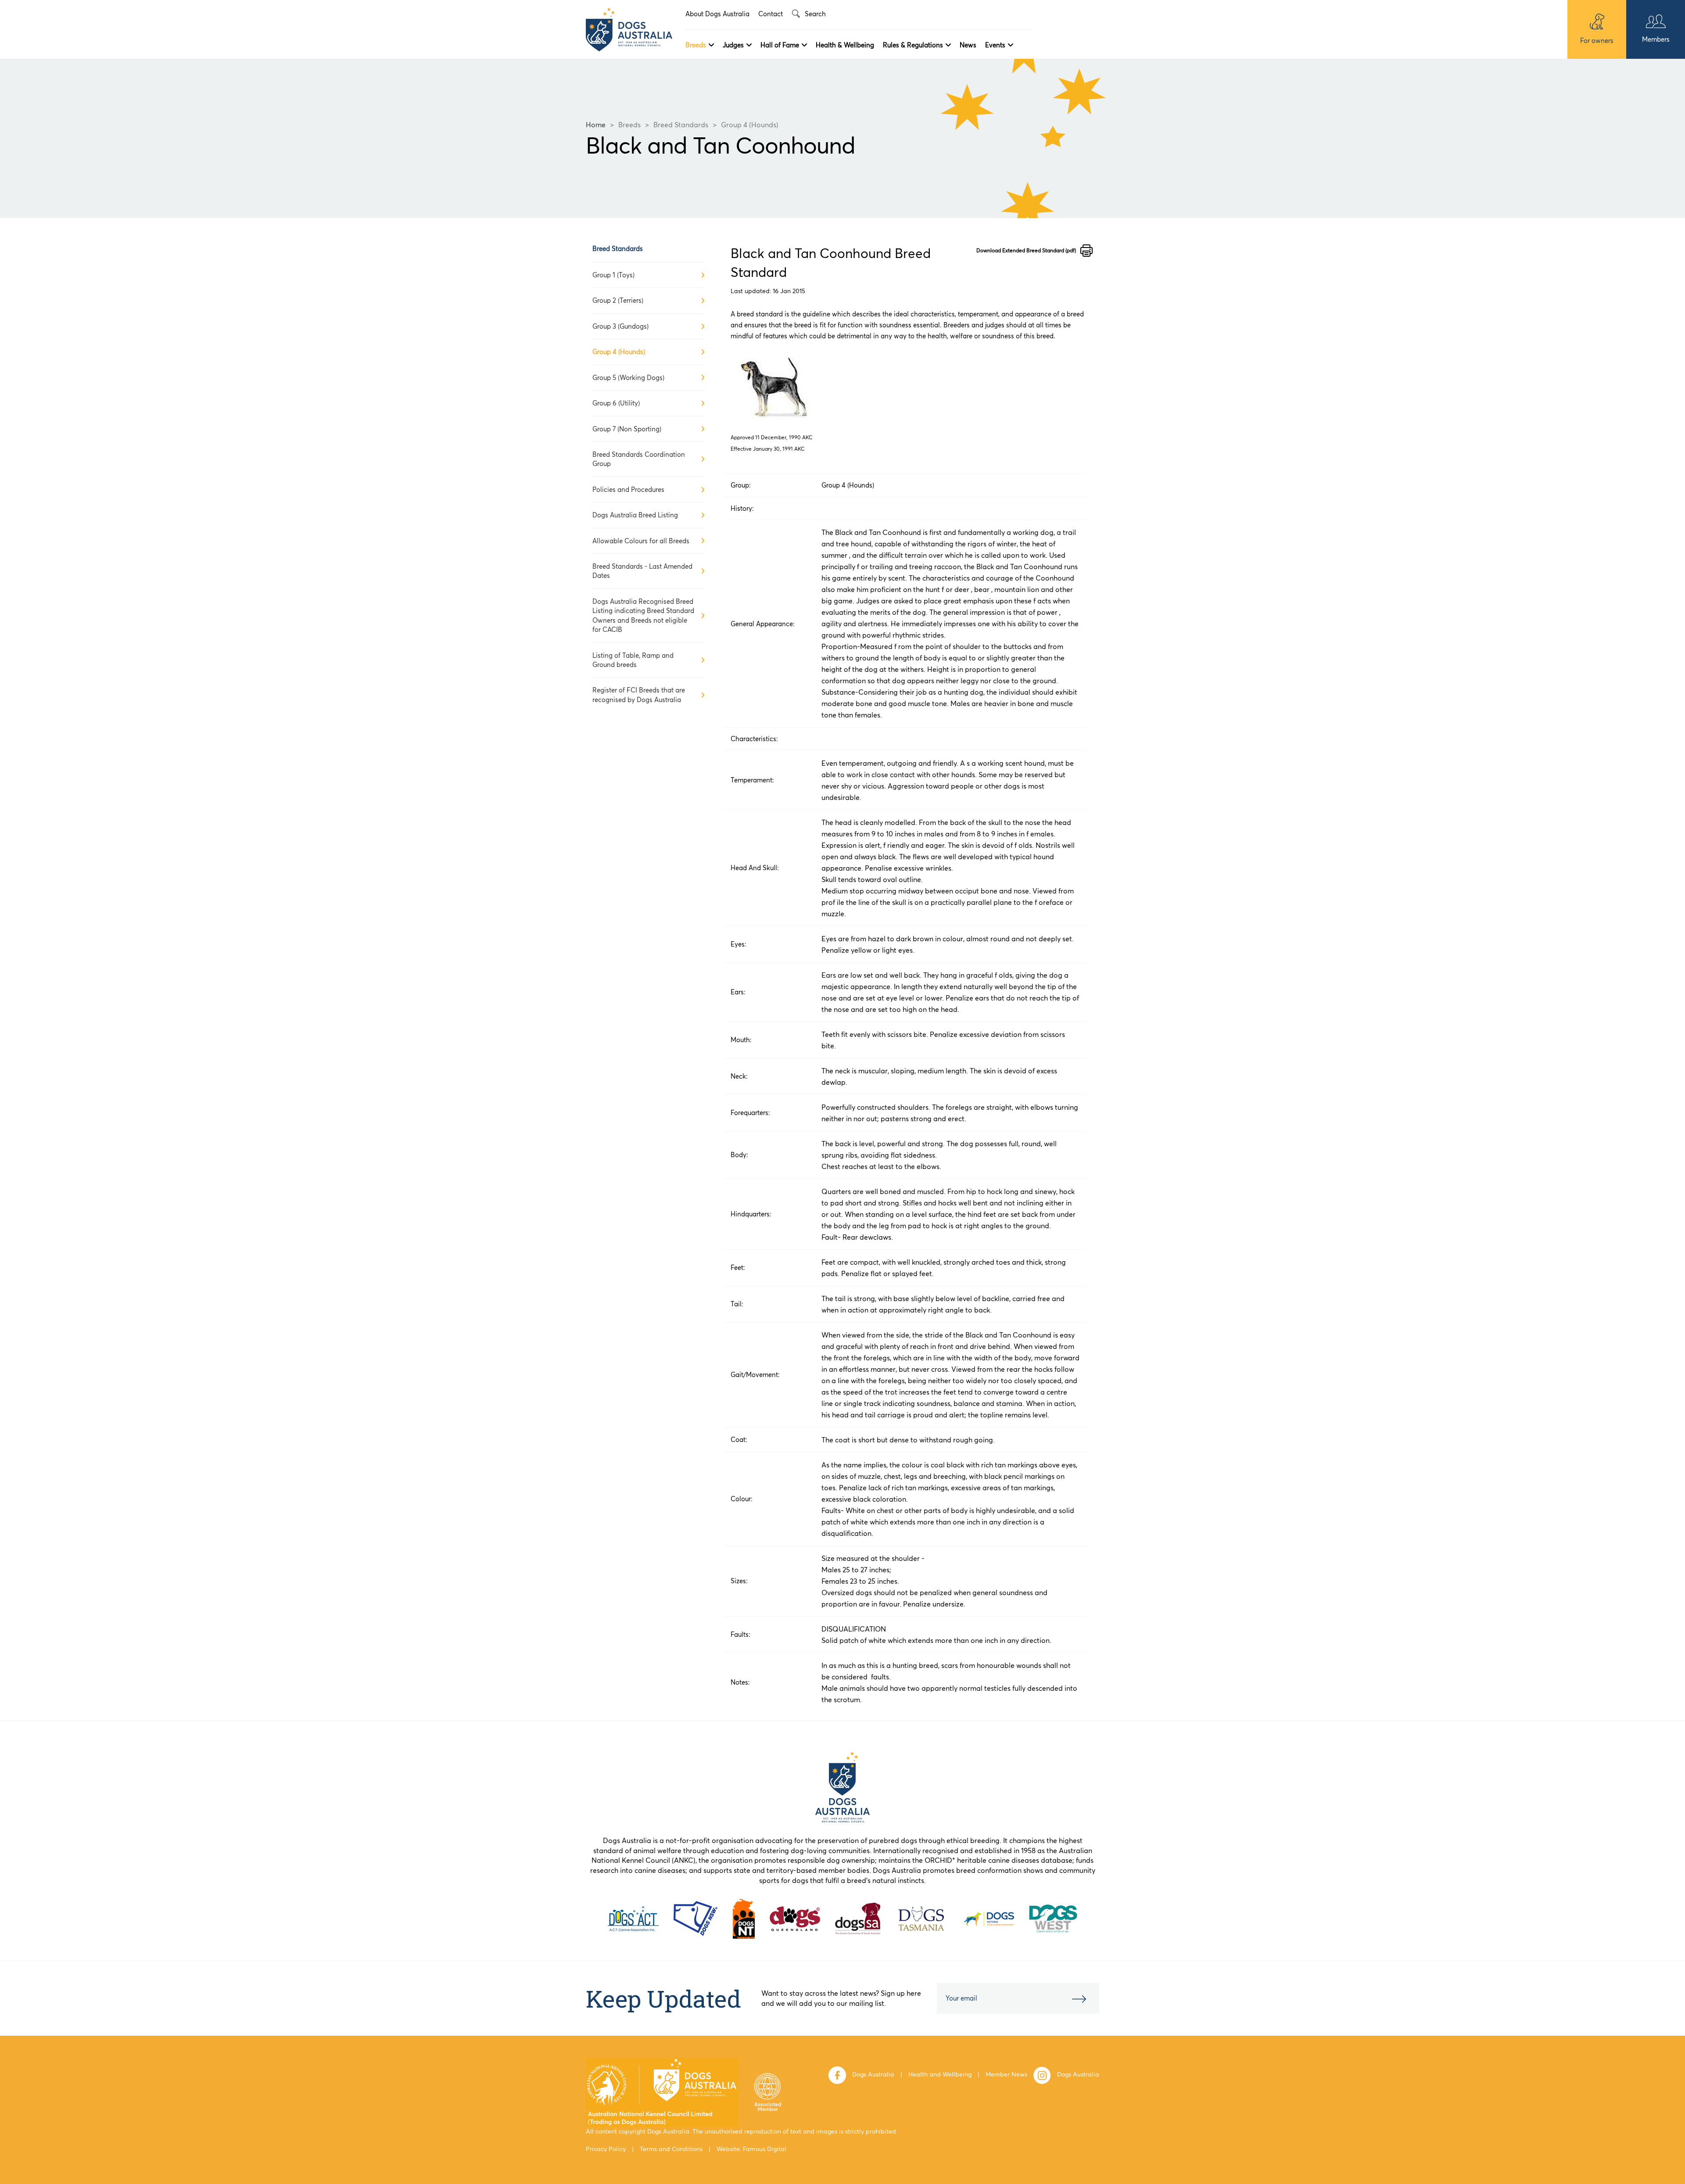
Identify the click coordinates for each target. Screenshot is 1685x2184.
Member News (1006, 2074)
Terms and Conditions (671, 2149)
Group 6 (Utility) (616, 403)
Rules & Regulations (913, 45)
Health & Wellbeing (845, 45)
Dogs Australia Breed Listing (635, 515)
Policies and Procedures (628, 490)
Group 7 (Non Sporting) (627, 429)
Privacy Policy (606, 2149)
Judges (733, 45)
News (968, 45)
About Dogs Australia (717, 14)
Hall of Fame (780, 45)
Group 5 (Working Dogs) (628, 378)
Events (995, 45)
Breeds (696, 45)
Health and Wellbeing (940, 2074)
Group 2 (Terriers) (618, 300)
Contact (771, 14)
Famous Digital (765, 2149)
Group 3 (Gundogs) (620, 326)
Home (596, 125)
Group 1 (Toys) (613, 275)
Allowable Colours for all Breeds (641, 541)
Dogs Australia (873, 2074)
